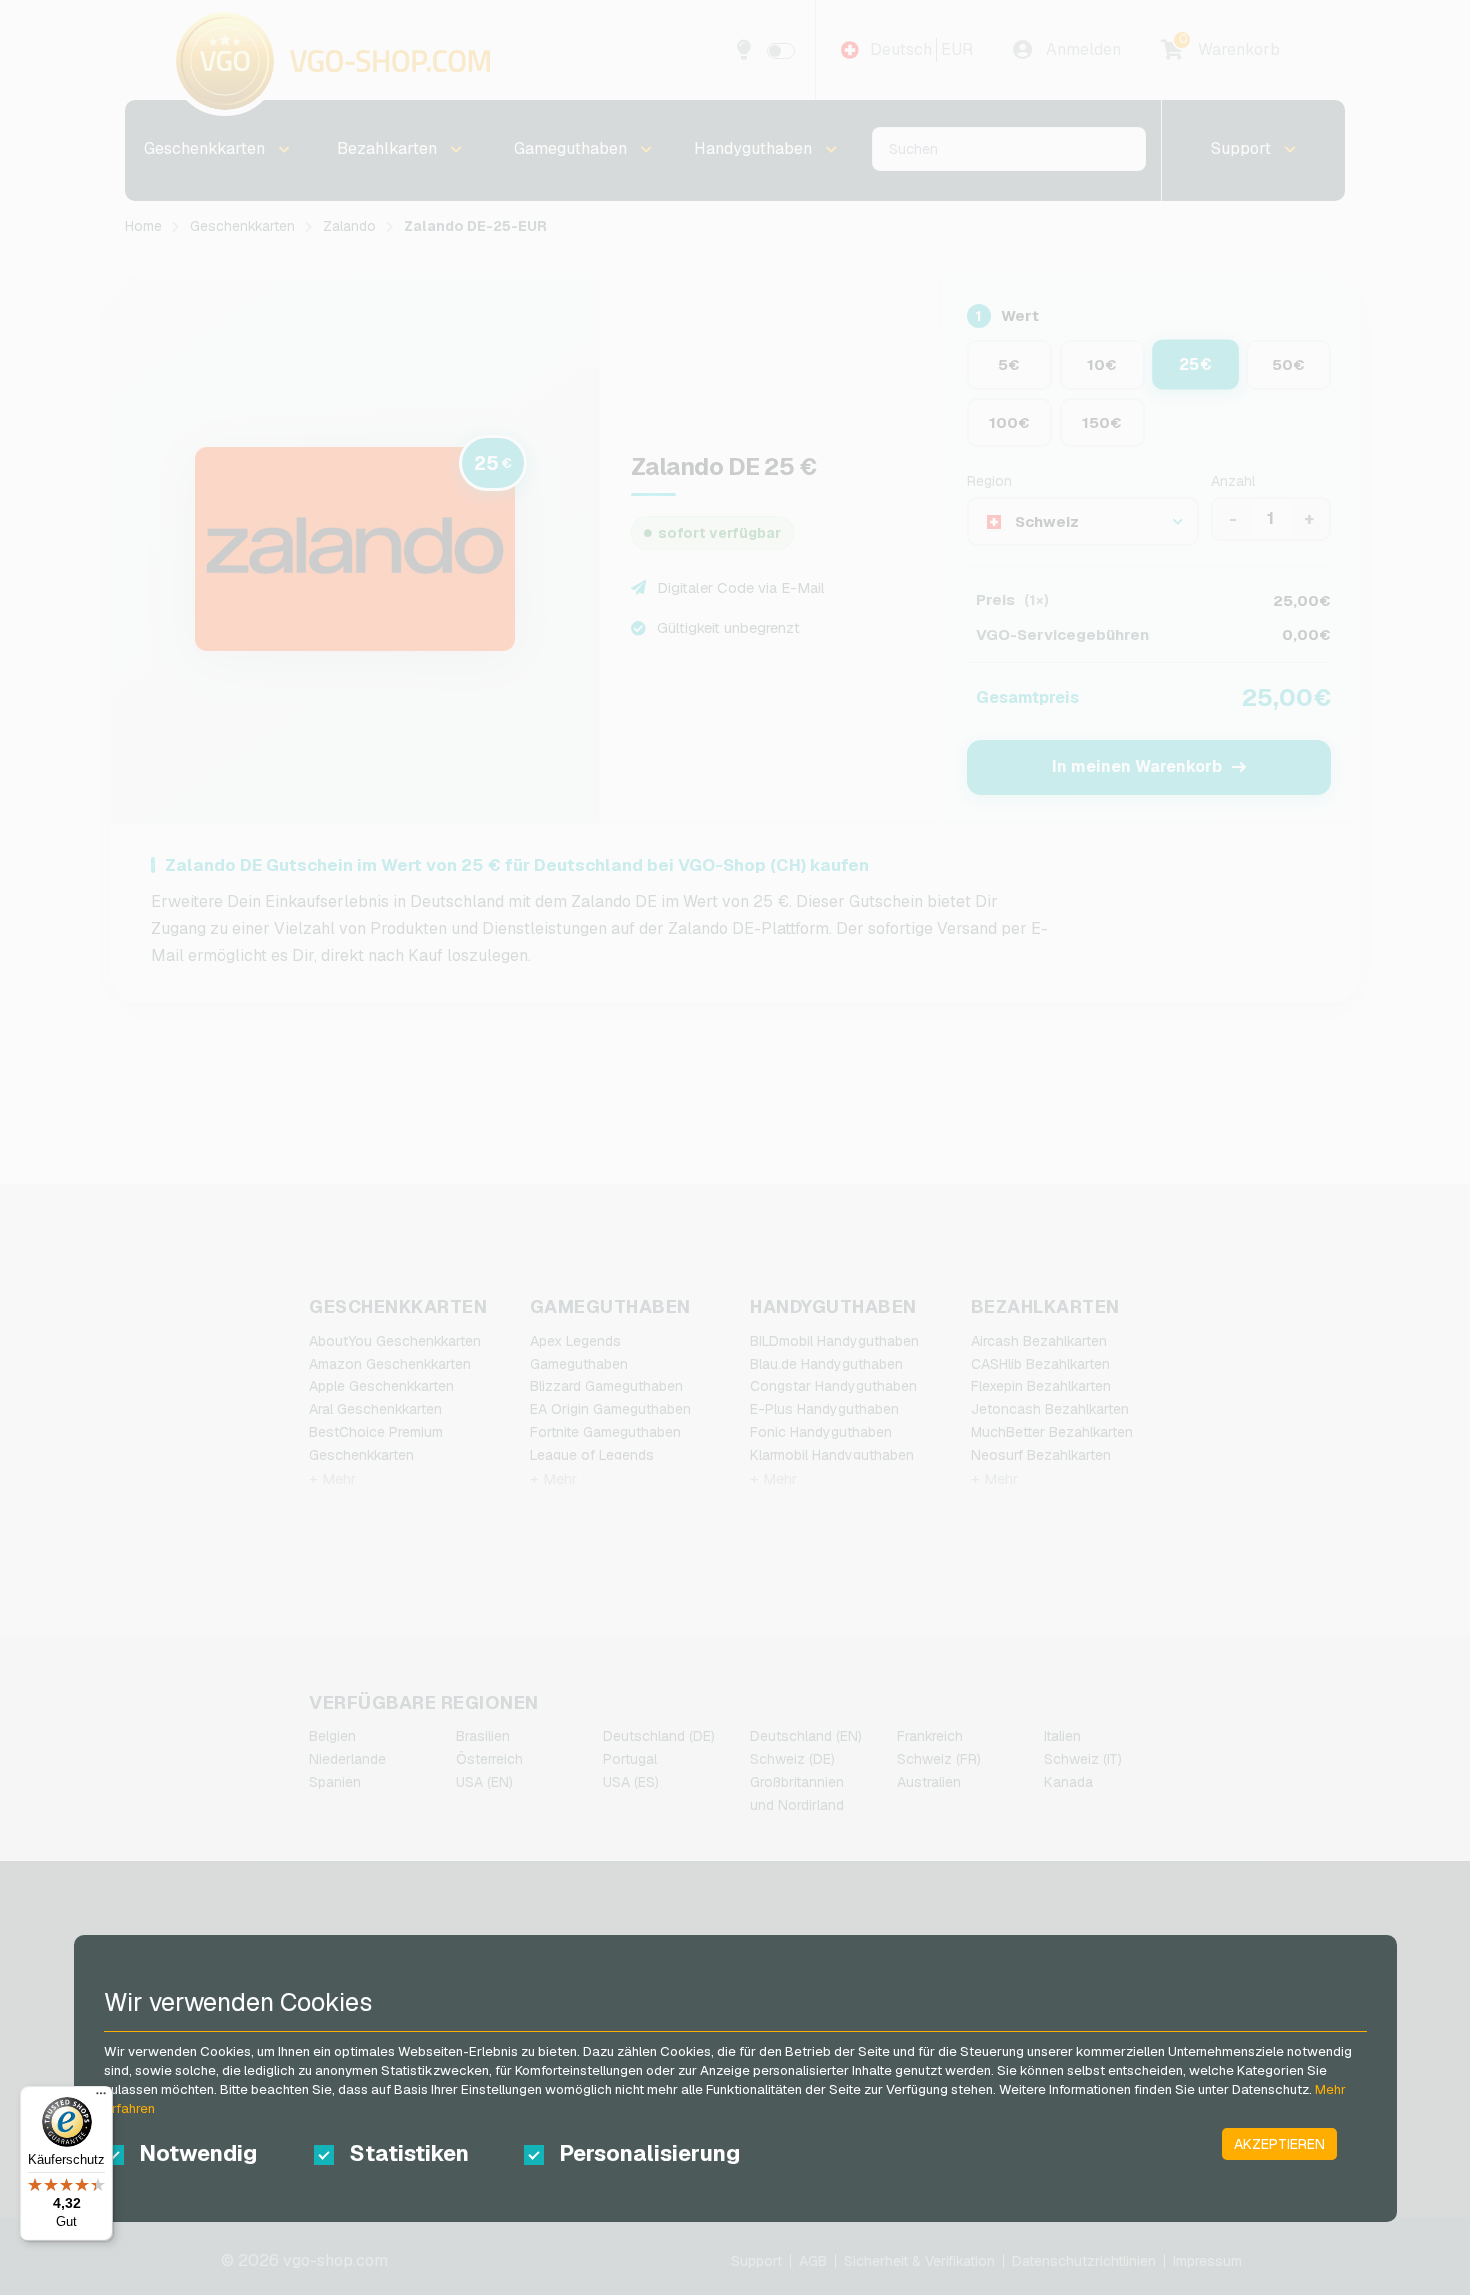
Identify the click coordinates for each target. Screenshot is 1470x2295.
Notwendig (198, 2153)
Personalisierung (646, 2153)
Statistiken (409, 2153)
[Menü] (101, 2098)
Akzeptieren (1279, 2144)
